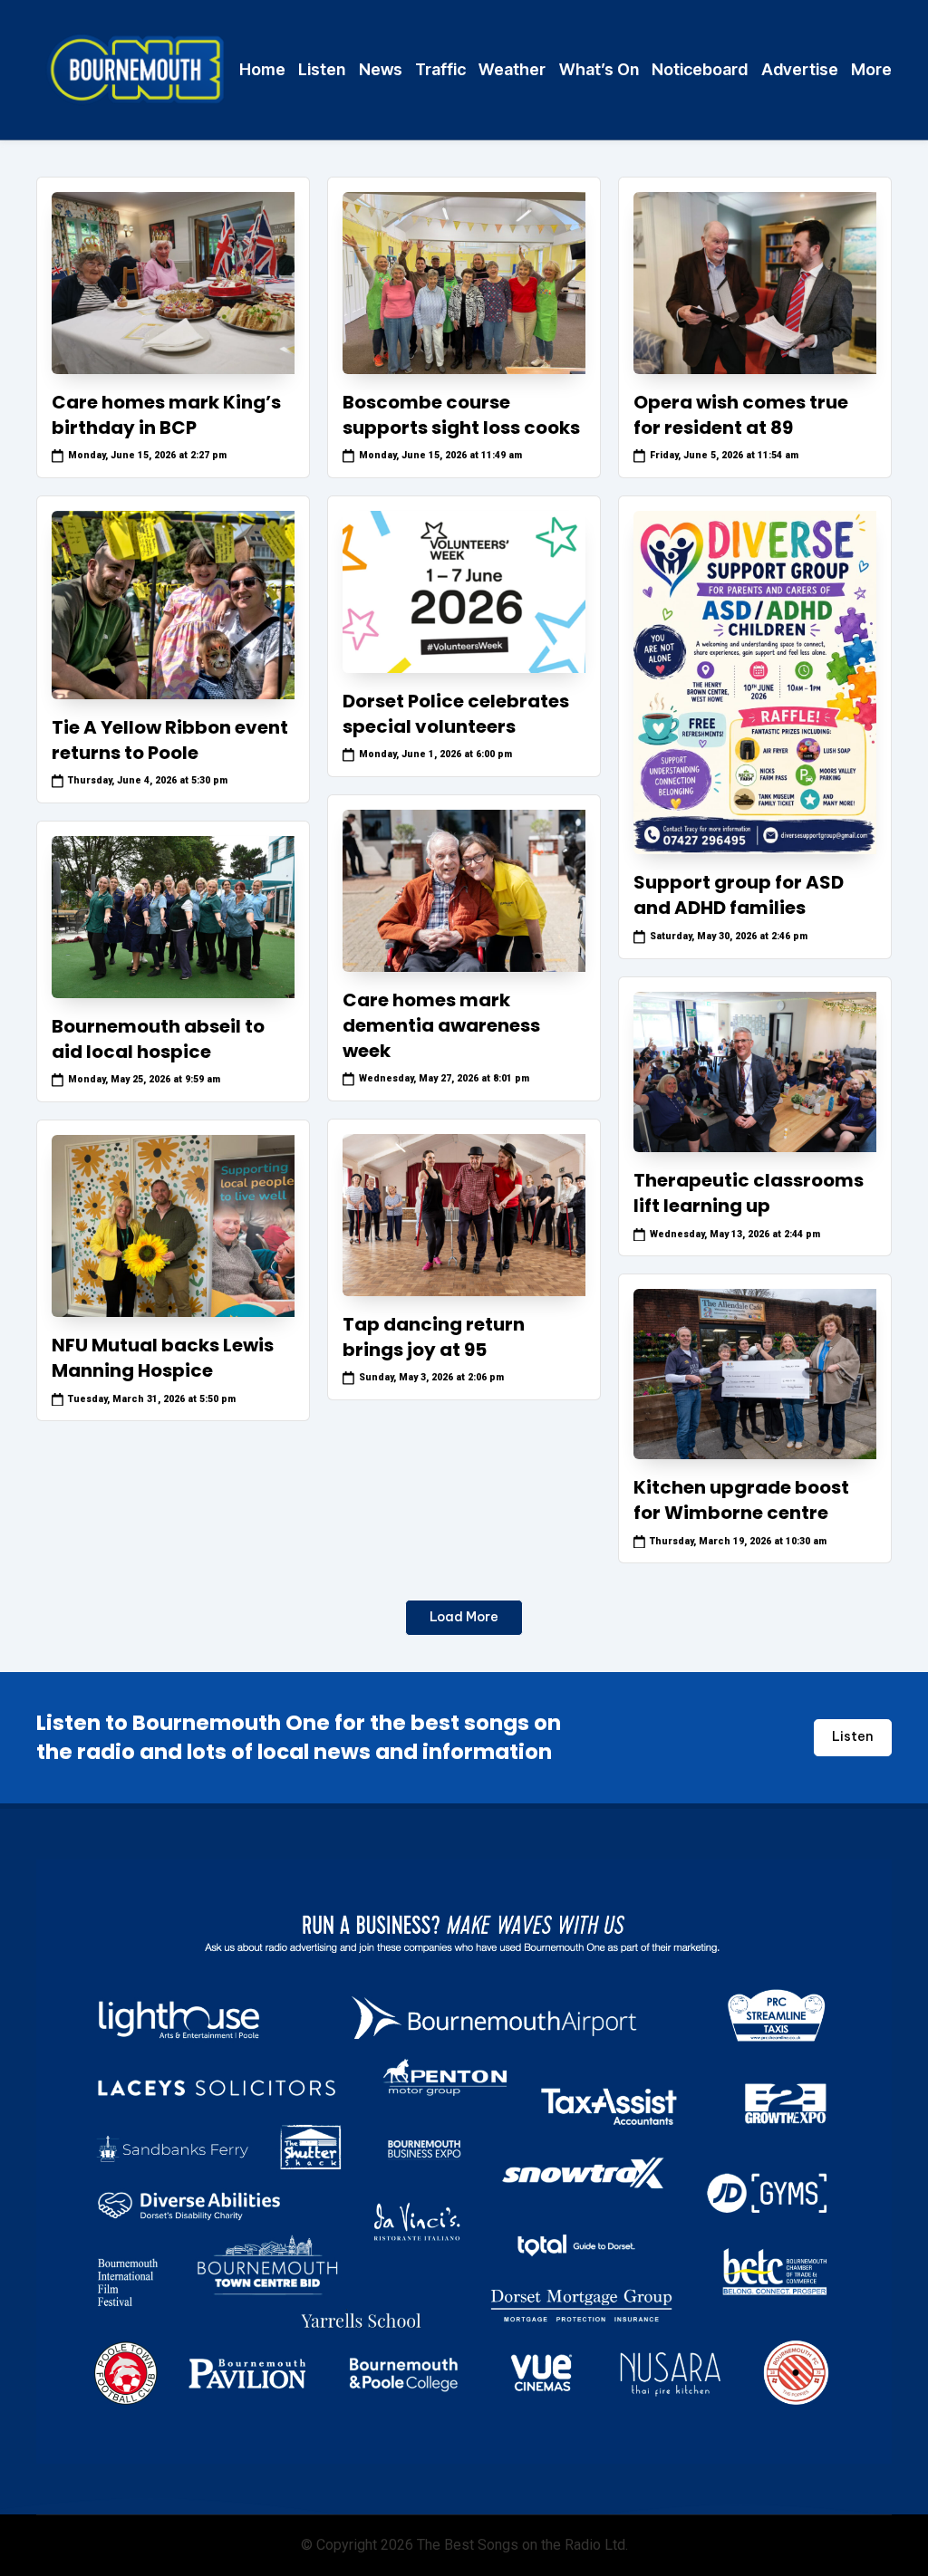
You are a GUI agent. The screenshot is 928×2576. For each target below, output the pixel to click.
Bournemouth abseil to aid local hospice (158, 1039)
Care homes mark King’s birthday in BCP (166, 415)
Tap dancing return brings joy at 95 (434, 1337)
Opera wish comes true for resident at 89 (741, 415)
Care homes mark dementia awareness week (441, 1025)
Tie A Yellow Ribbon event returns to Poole (170, 740)
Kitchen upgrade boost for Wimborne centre (741, 1500)
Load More (464, 1617)
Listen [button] (853, 1736)
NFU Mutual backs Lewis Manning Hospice (163, 1358)
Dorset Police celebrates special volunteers (456, 714)
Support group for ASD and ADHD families (739, 895)
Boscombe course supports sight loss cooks (461, 415)
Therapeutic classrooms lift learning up (749, 1193)
